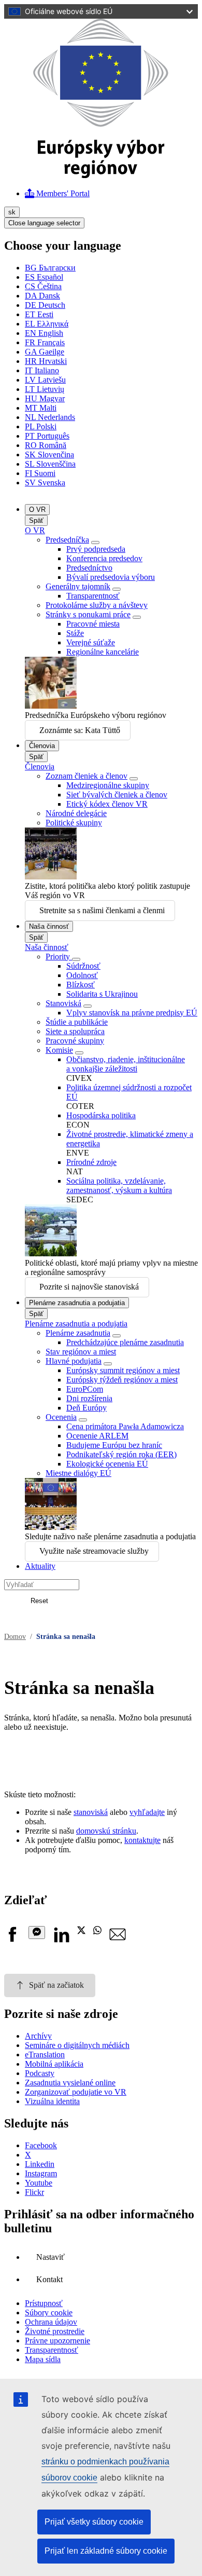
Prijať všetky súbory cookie (94, 2522)
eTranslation (45, 2055)
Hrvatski (46, 361)
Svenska (45, 483)
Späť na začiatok (56, 1985)
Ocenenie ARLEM (97, 1436)
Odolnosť (82, 975)
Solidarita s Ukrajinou (102, 994)
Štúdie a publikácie (77, 1022)
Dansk (42, 296)
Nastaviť (51, 2257)
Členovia (42, 746)
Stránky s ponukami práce (88, 614)
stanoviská (91, 1812)
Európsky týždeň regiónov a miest (122, 1380)
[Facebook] (12, 1940)
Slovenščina (50, 464)
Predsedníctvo (89, 568)
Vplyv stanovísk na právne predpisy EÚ (132, 1013)
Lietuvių (45, 389)
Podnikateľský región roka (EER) (121, 1454)
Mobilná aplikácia (54, 2064)
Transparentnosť (93, 596)
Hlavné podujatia (74, 1361)
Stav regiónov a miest (81, 1352)
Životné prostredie (55, 2331)
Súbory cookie (49, 2313)
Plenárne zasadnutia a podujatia (77, 1303)
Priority (59, 957)
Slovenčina (49, 455)
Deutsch (45, 305)
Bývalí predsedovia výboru (111, 577)
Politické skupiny (74, 823)
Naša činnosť (49, 926)
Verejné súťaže (91, 642)
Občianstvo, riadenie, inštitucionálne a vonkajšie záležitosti (126, 1064)
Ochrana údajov (51, 2322)
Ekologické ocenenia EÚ (107, 1464)
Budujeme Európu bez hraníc (114, 1445)
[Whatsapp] (97, 1931)
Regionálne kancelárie (103, 652)
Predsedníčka (67, 540)
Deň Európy (86, 1408)
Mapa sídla (43, 2359)
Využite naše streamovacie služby (94, 1551)
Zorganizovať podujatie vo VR (76, 2092)
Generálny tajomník (78, 586)
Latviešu (45, 380)
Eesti (39, 314)
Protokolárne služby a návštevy (97, 605)
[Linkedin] (61, 1940)
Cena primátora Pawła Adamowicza (125, 1426)
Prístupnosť (44, 2303)
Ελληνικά (47, 324)
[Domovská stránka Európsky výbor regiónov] (101, 175)
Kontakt (49, 2279)
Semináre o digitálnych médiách (77, 2045)
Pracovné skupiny (75, 1041)
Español (44, 277)
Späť (36, 520)
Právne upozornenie (57, 2341)
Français (45, 342)
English (44, 333)
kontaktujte (142, 1840)
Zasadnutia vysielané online (70, 2083)
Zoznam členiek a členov (86, 776)
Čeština (43, 286)
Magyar (45, 398)
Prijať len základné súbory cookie (106, 2551)
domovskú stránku (106, 1831)
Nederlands (50, 417)
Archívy (38, 2036)
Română (46, 445)
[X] (81, 1931)
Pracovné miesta (93, 624)
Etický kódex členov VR (107, 804)
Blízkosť (81, 985)
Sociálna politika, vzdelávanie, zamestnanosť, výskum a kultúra (119, 1185)
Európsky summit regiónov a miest (123, 1370)
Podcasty (40, 2073)
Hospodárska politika (101, 1115)
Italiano (42, 370)
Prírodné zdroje (91, 1162)
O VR (37, 510)
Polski (41, 426)
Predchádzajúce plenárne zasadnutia (125, 1342)
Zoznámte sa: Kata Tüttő (80, 730)
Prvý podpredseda (96, 549)
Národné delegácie (76, 813)
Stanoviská (63, 1003)
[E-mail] (118, 1940)
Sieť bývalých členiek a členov (117, 795)
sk (12, 212)
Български (50, 268)
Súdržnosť (83, 966)
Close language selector (44, 223)
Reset (39, 1601)
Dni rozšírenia (89, 1398)
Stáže (75, 633)
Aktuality (40, 1566)
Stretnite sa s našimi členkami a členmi (102, 910)
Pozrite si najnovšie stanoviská (89, 1287)
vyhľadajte (147, 1812)
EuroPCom (85, 1389)
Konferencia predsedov (104, 558)
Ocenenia (61, 1417)
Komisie (59, 1050)
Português (47, 436)
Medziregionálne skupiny (108, 785)
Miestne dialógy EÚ (78, 1473)
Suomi (40, 473)
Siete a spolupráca (75, 1031)
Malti (41, 408)
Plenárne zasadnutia (78, 1333)
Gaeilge (45, 352)
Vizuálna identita (52, 2101)
